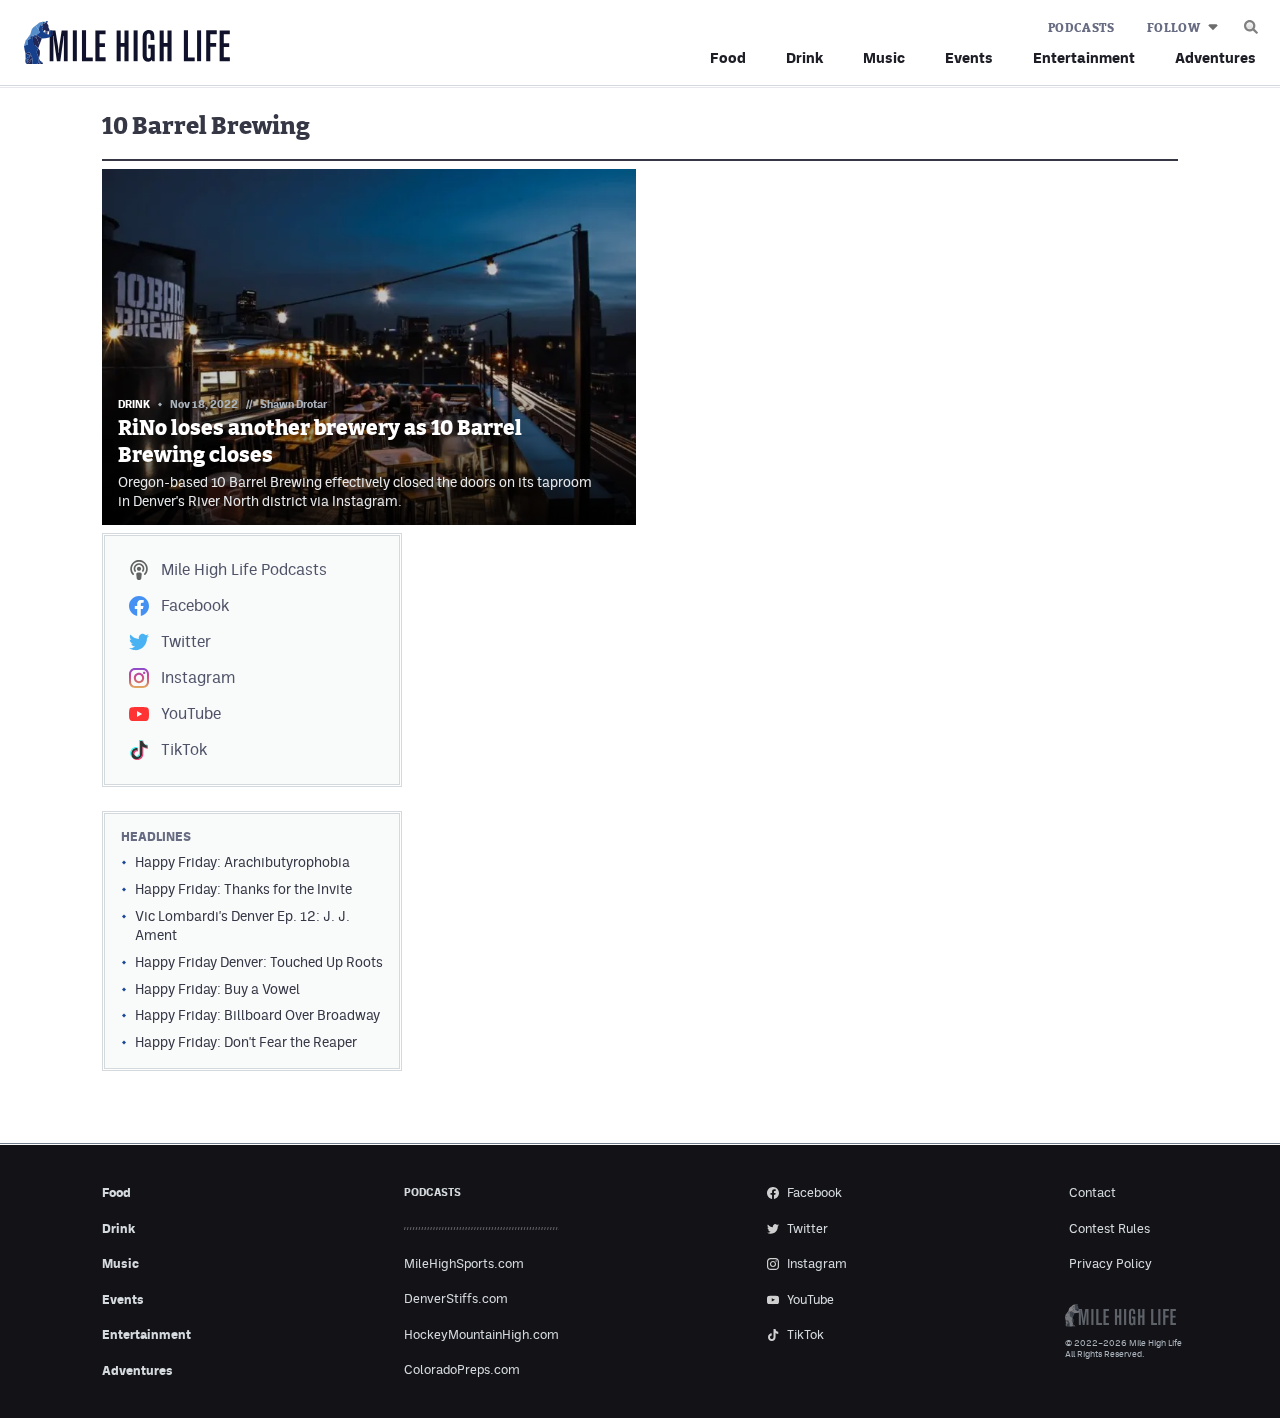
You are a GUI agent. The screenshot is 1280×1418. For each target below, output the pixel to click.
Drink (804, 57)
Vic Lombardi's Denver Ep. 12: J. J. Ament (242, 925)
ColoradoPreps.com (462, 1369)
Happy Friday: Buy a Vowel (217, 989)
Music (884, 57)
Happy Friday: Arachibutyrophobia (242, 862)
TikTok (184, 749)
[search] (1251, 22)
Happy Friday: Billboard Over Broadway (257, 1015)
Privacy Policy (1110, 1263)
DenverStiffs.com (456, 1298)
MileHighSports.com (464, 1263)
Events (969, 57)
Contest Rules (1109, 1228)
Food (728, 57)
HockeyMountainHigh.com (481, 1334)
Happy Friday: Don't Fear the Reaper (246, 1042)
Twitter (186, 641)
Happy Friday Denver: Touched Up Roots (259, 962)
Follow (1173, 28)
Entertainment (1084, 57)
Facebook (195, 605)
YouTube (191, 713)
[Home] (123, 43)
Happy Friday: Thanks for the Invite (243, 889)
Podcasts (1081, 28)
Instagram (198, 677)
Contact (1092, 1192)
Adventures (1215, 57)
